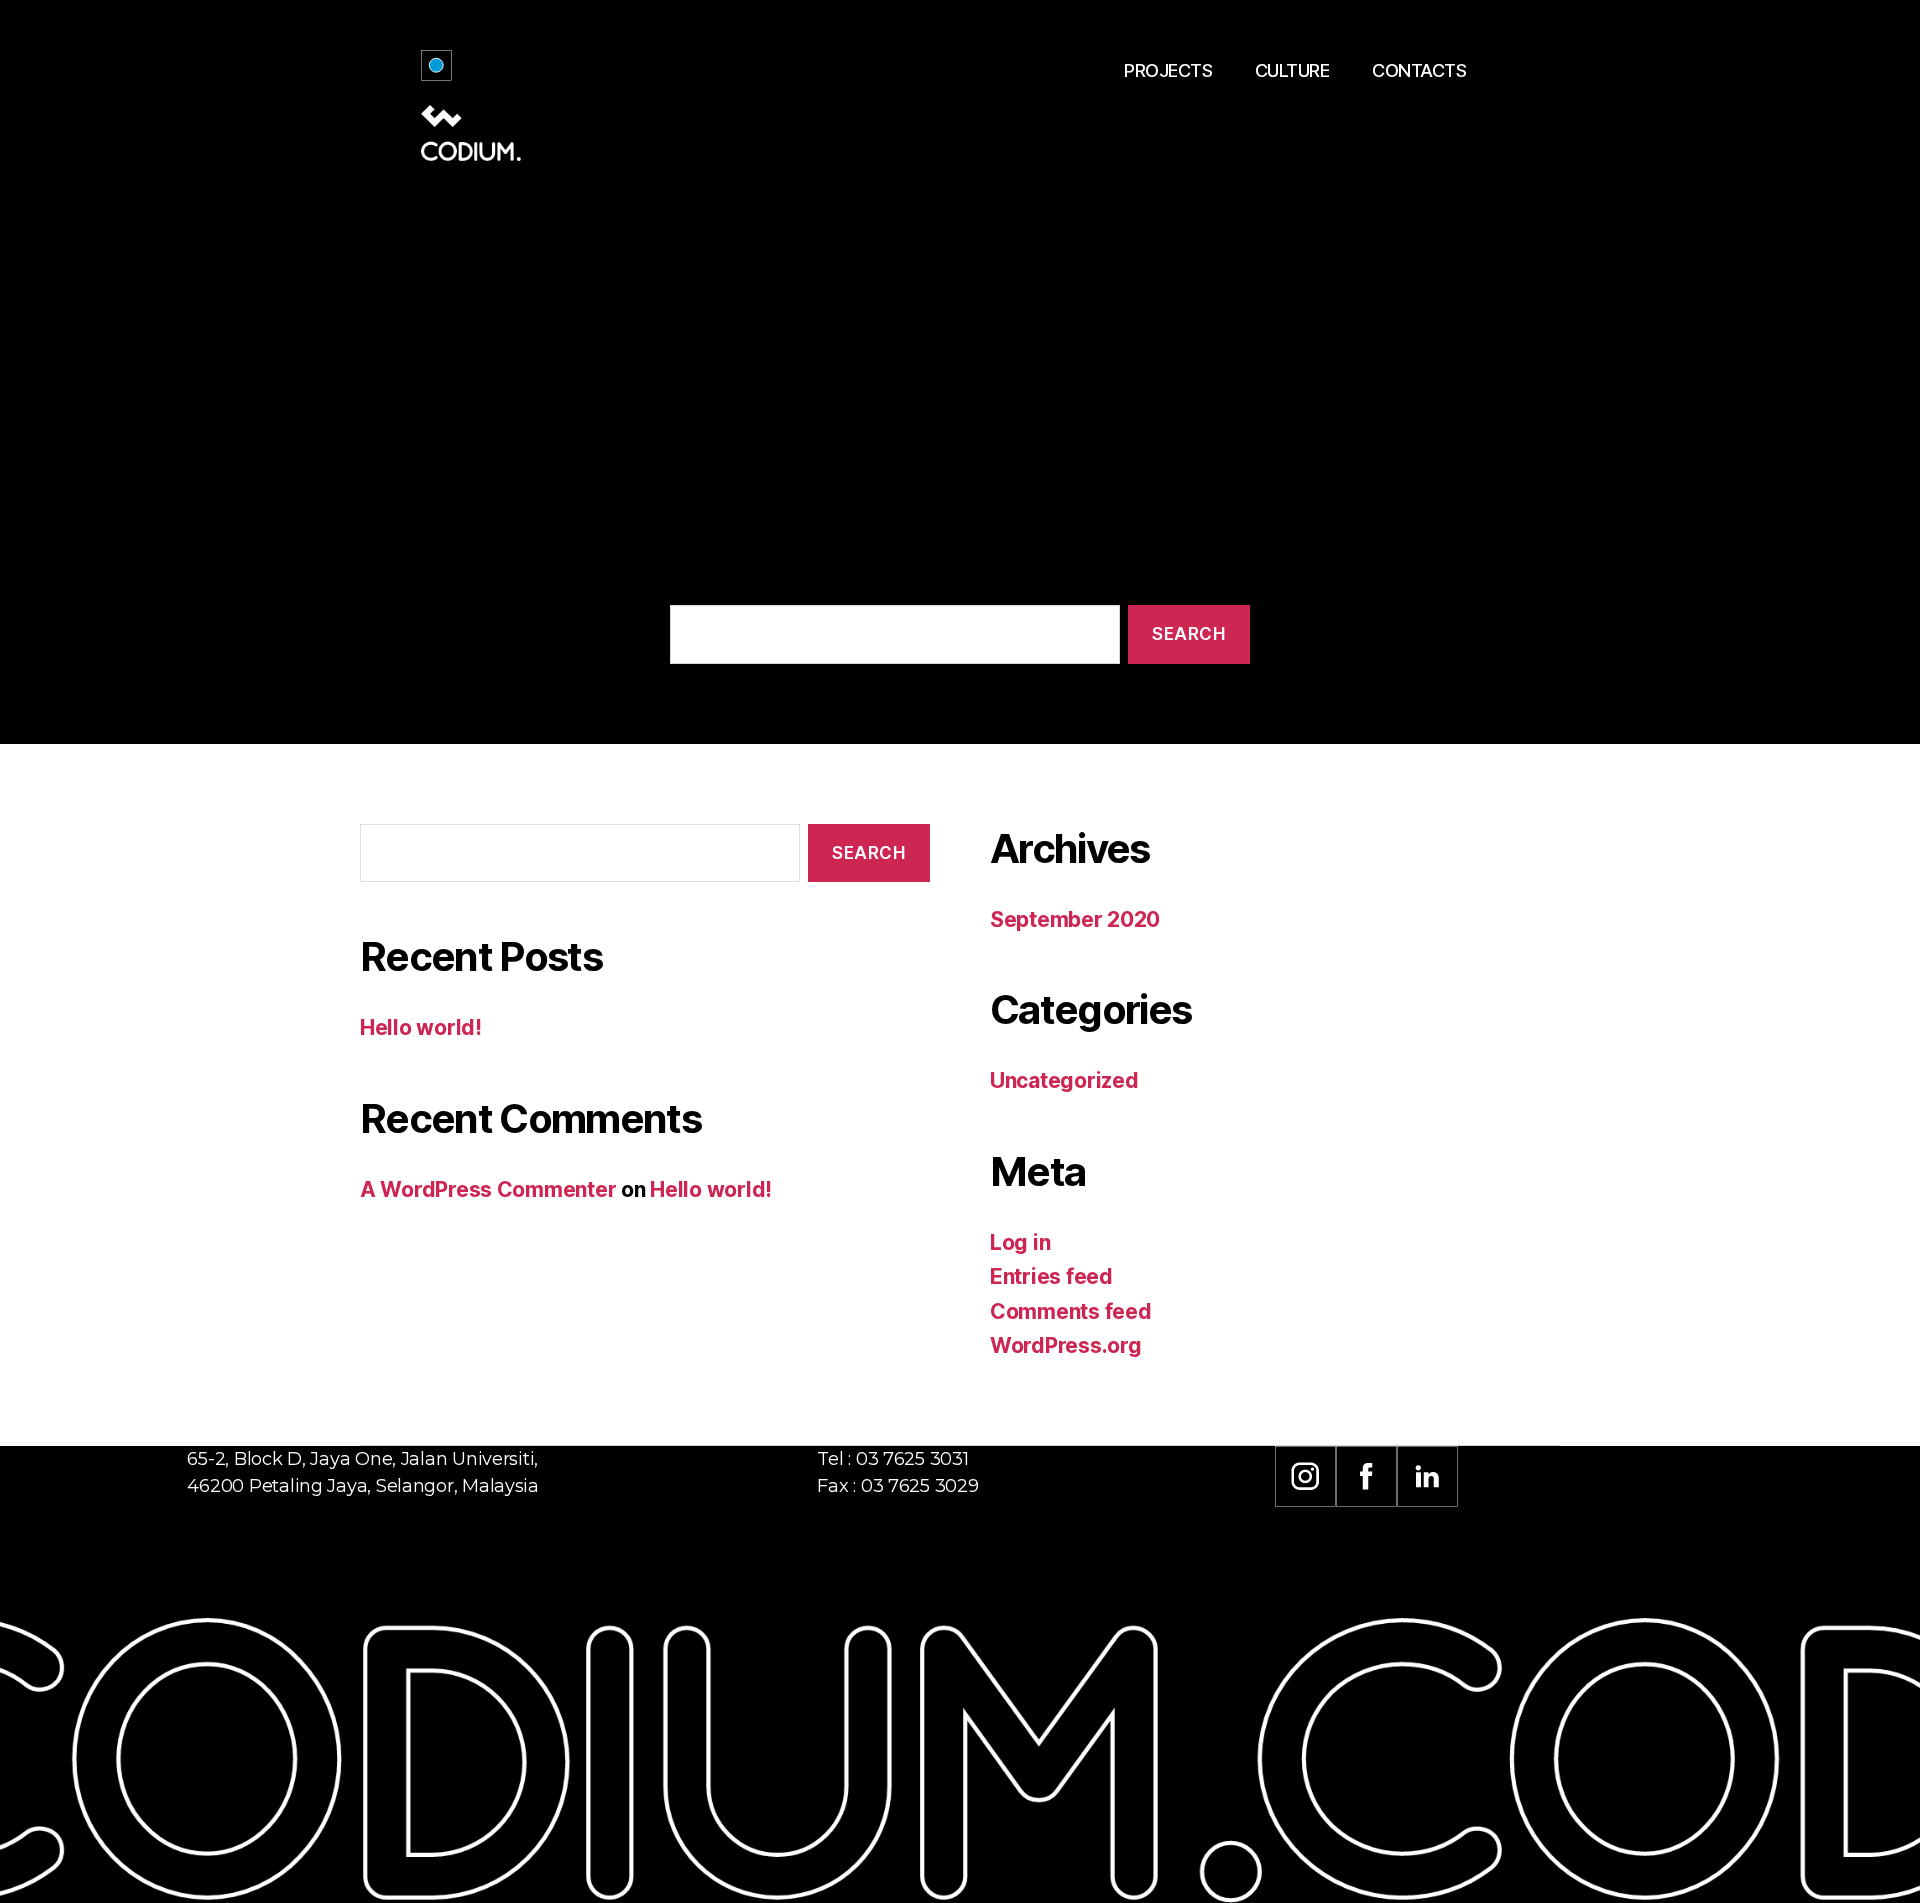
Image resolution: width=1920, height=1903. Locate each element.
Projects (1168, 70)
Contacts (1419, 70)
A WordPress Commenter (488, 1189)
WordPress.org (1066, 1345)
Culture (1292, 70)
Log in (1020, 1242)
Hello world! (421, 1027)
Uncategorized (1064, 1080)
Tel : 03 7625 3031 (892, 1459)
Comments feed (1071, 1311)
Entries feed (1051, 1276)
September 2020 (1075, 919)
